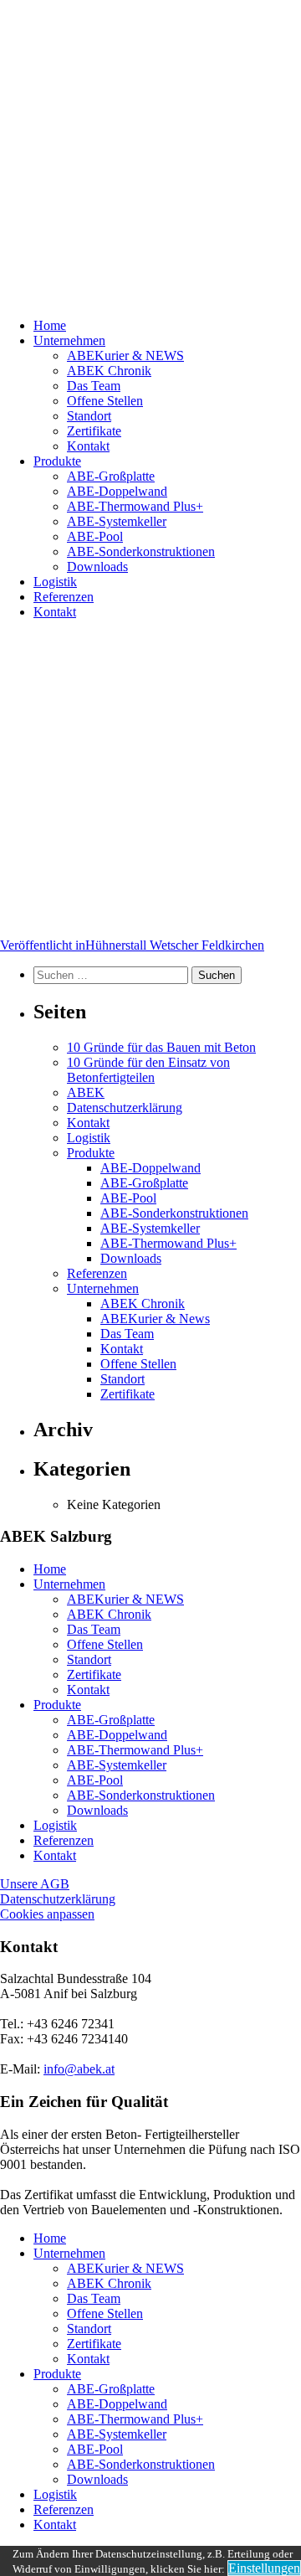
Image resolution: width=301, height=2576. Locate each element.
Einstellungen (264, 2568)
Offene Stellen (105, 401)
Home (50, 325)
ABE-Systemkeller (117, 521)
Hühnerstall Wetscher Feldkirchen (132, 945)
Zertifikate (94, 431)
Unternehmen (69, 340)
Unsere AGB (35, 1884)
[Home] (150, 152)
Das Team (94, 386)
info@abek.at (79, 2069)
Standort (89, 416)
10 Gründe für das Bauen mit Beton (161, 1047)
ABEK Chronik (109, 371)
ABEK (86, 1092)
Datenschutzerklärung (125, 1108)
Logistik (55, 582)
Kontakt (88, 446)
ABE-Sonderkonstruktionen (141, 551)
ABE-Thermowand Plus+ (135, 506)
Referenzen (64, 597)
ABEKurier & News (155, 1319)
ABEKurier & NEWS (125, 355)
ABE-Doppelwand (117, 491)
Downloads (97, 567)
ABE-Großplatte (111, 476)
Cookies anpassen (47, 1914)
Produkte (57, 461)
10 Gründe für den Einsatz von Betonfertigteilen (148, 1070)
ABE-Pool (95, 536)
